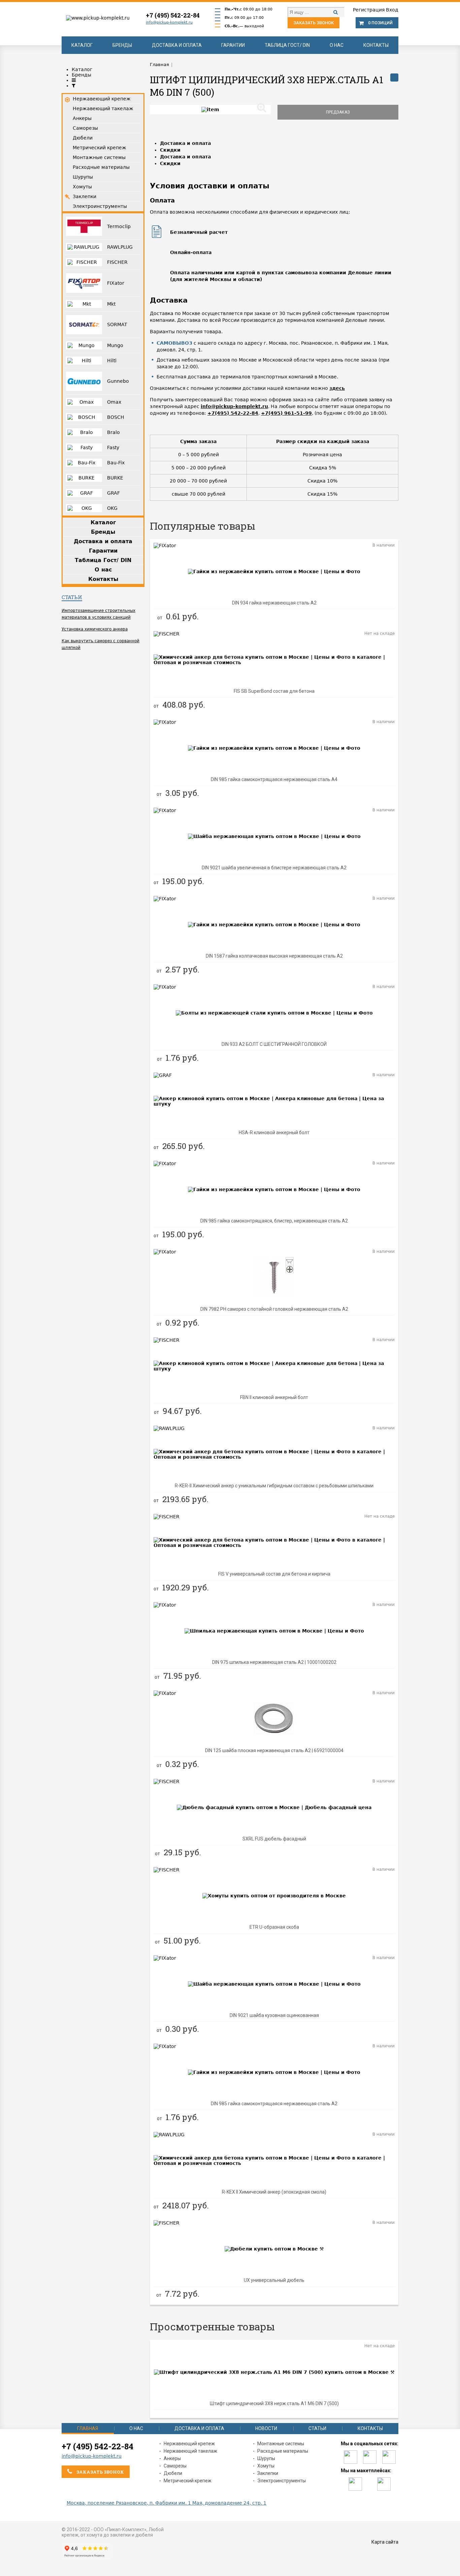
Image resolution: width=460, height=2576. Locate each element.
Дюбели (173, 2473)
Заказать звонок (314, 23)
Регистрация (369, 10)
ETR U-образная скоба (274, 1927)
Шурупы (266, 2458)
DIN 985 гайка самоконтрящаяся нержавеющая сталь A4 (274, 779)
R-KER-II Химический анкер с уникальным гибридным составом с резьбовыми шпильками (274, 1486)
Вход (392, 10)
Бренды (122, 45)
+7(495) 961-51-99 (286, 413)
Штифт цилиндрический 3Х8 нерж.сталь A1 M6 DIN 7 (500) (274, 2403)
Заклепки (268, 2473)
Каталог (82, 45)
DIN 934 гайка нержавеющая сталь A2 (274, 603)
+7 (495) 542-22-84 (173, 15)
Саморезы (175, 2466)
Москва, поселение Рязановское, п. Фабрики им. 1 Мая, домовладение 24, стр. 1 (167, 2503)
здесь (337, 388)
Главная (88, 2428)
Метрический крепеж (188, 2481)
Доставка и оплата (177, 45)
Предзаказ (338, 112)
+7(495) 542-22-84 (233, 413)
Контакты (376, 45)
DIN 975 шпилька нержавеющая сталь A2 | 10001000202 (274, 1662)
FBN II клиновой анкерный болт (274, 1397)
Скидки (170, 150)
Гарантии (233, 45)
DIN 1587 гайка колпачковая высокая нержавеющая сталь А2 (274, 956)
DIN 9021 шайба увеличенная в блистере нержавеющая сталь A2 (274, 868)
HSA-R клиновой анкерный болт (274, 1132)
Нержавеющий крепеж (189, 2444)
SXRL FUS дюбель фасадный (274, 1839)
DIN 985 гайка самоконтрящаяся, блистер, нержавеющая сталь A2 (274, 1221)
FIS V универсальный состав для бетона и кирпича (274, 1574)
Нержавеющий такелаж (190, 2451)
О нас (337, 45)
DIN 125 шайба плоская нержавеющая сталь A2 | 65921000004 (274, 1750)
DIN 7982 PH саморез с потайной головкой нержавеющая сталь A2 (274, 1309)
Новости (266, 2428)
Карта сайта (385, 2542)
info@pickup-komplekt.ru (169, 22)
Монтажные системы (281, 2444)
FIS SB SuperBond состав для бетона (274, 691)
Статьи (72, 597)
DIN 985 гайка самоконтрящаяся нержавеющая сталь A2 (274, 2104)
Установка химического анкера (95, 629)
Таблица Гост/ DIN (287, 45)
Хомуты (266, 2466)
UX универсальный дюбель (274, 2280)
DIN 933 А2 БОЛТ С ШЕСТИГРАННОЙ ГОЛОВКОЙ (274, 1044)
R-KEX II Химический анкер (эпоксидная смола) (274, 2192)
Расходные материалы (283, 2451)
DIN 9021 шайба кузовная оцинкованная (274, 2015)
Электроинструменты (282, 2481)
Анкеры (172, 2458)
